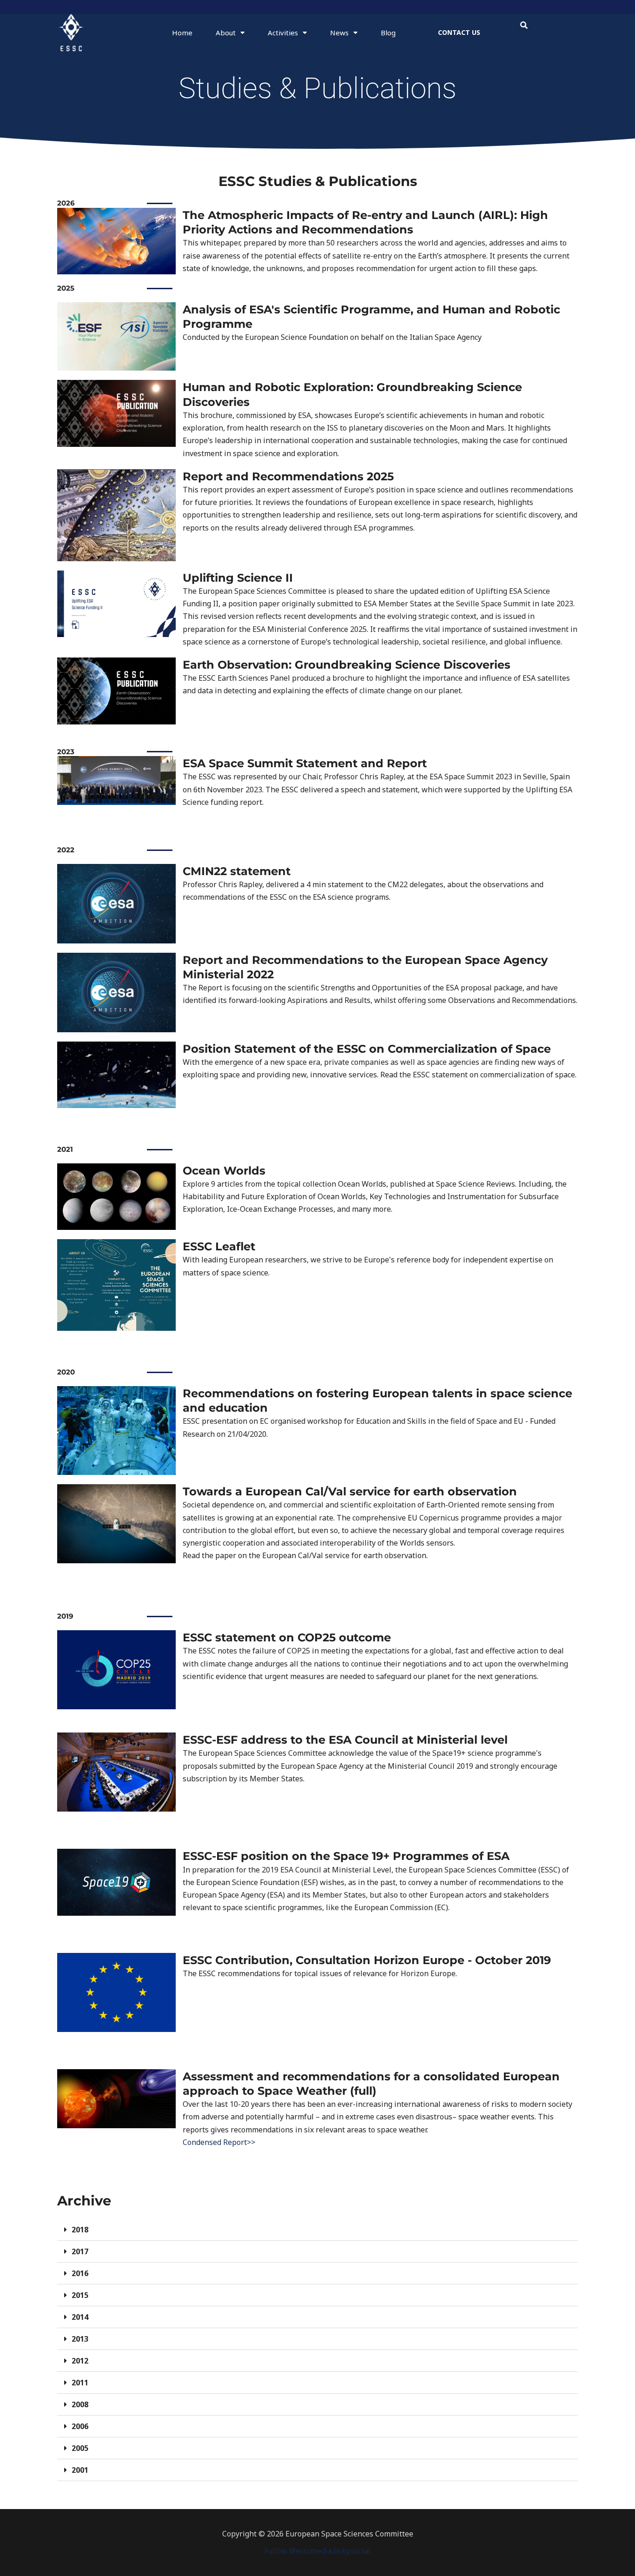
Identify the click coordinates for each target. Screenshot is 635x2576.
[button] (524, 25)
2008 (80, 2404)
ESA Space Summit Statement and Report (305, 763)
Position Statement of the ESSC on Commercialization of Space (367, 1049)
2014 (80, 2317)
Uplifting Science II (238, 578)
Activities (283, 33)
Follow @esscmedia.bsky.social (317, 2551)
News (339, 33)
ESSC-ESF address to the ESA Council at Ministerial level (345, 1740)
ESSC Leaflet (219, 1246)
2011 (80, 2383)
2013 (80, 2339)
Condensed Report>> (219, 2142)
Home (182, 33)
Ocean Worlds (224, 1171)
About (226, 33)
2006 (80, 2426)
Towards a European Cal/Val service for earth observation (350, 1491)
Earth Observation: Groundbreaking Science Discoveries (347, 665)
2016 (80, 2273)
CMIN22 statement (237, 871)
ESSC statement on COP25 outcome (287, 1637)
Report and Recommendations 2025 (288, 476)
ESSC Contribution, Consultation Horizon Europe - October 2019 (367, 1960)
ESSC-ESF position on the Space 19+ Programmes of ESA (346, 1856)
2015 (80, 2295)
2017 (80, 2251)
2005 (80, 2448)
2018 (80, 2230)
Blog (388, 33)
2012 (80, 2361)
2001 (80, 2470)
